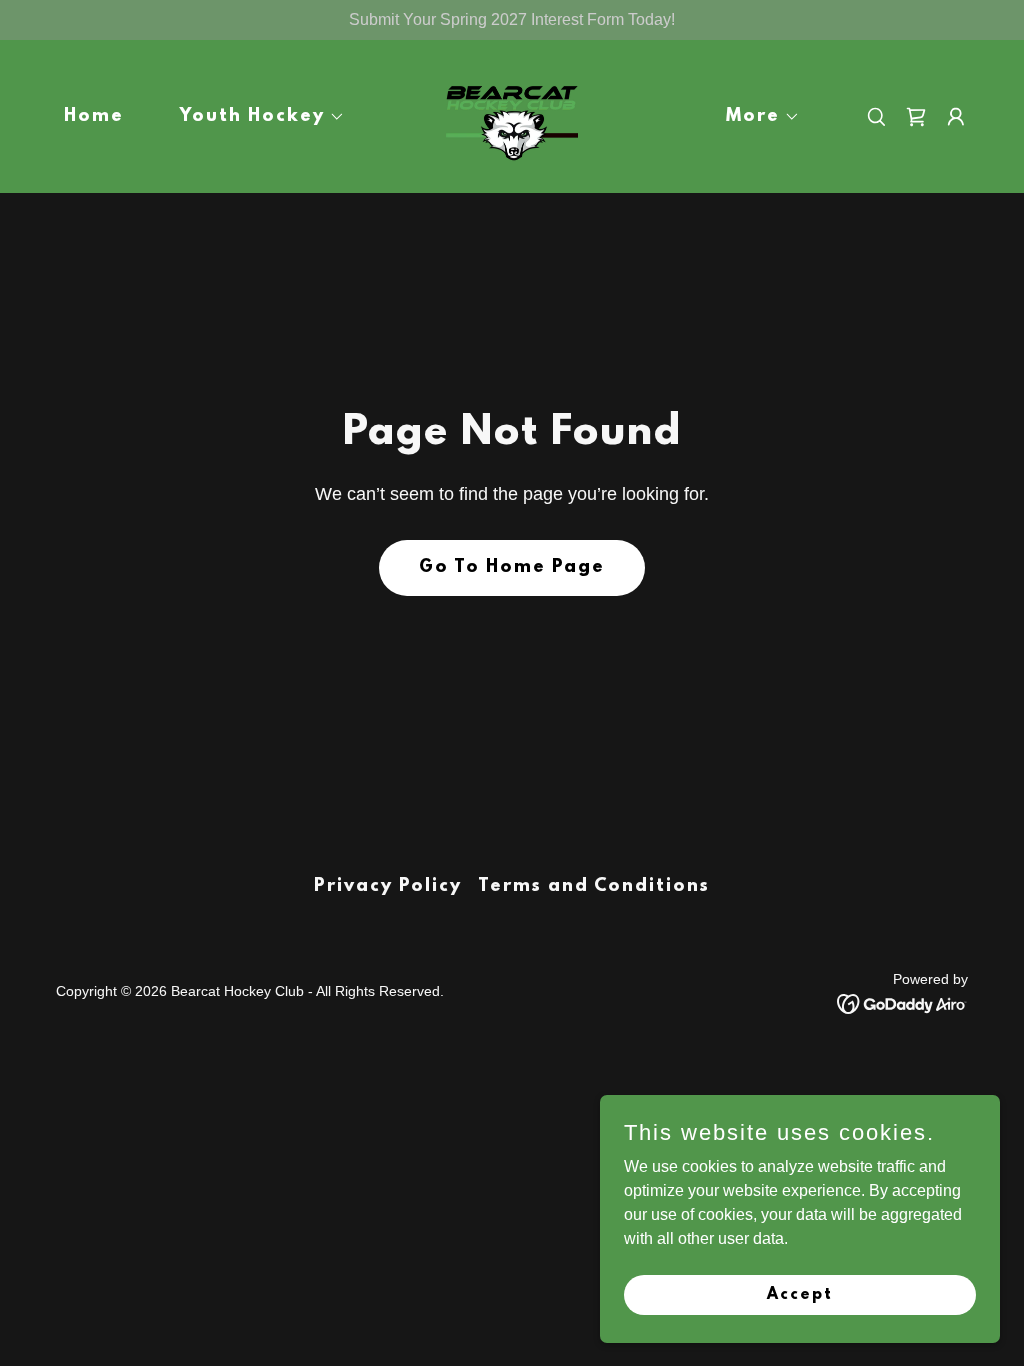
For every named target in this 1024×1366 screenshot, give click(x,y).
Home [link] (94, 117)
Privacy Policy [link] (388, 887)
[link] (511, 115)
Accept (800, 1294)
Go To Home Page (512, 568)
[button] (254, 117)
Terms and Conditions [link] (594, 887)
